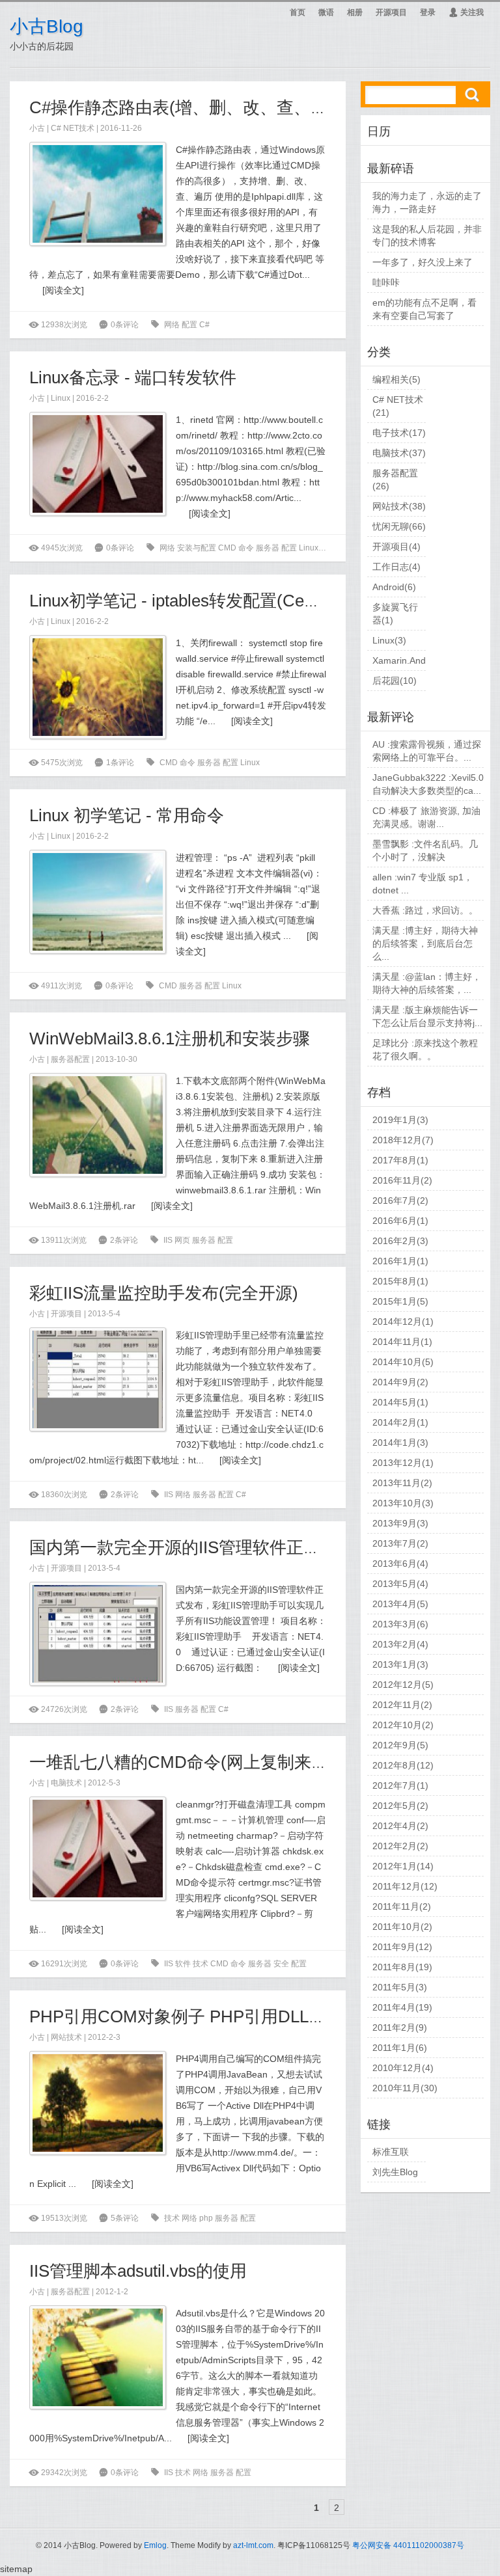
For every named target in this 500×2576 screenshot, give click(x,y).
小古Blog (47, 26)
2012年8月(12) (403, 1765)
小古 (37, 128)
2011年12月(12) (405, 1886)
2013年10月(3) (403, 1503)
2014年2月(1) (400, 1422)
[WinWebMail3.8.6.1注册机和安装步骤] (98, 1125)
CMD (228, 548)
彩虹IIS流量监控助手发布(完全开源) (164, 1293)
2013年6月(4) (400, 1564)
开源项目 (391, 12)
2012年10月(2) (403, 1725)
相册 (355, 12)
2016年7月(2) (400, 1200)
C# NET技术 (73, 128)
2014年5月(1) (400, 1402)
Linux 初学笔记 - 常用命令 (127, 815)
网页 (183, 1240)
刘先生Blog (395, 2172)
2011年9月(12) (402, 1947)
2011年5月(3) (400, 1987)
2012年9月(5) (400, 1745)
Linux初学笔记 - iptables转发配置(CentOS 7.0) (202, 601)
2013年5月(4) (400, 1584)
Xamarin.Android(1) (413, 660)
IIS (169, 1240)
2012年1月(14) (403, 1866)
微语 (326, 12)
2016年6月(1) (400, 1221)
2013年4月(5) (400, 1604)
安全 (282, 1964)
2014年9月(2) (400, 1382)
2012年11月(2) (402, 1705)
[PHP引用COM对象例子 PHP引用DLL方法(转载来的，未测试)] (98, 2103)
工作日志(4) (396, 567)
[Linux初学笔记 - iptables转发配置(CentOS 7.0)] (98, 687)
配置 (190, 325)
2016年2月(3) (400, 1241)
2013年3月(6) (400, 1624)
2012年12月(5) (403, 1685)
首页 (298, 12)
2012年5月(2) (400, 1806)
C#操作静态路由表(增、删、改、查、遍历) (190, 107)
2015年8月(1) (400, 1281)
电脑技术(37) (399, 453)
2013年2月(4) (400, 1644)
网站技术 (66, 2037)
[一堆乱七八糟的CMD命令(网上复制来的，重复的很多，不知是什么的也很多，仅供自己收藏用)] (98, 1849)
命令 (247, 548)
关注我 (466, 12)
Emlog (155, 2545)
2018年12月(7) (403, 1140)
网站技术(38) (399, 506)
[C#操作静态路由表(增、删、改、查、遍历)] (98, 194)
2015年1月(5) (400, 1301)
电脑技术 (66, 1783)
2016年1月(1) (400, 1261)
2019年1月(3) (400, 1120)
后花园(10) (395, 681)
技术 (201, 1964)
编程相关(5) (396, 379)
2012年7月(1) (400, 1785)
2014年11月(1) (402, 1342)
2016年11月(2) (402, 1180)
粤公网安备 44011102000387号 (408, 2545)
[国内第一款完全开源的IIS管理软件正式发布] (98, 1634)
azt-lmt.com (253, 2545)
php (207, 2218)
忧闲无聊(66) (399, 526)
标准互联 (391, 2152)
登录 (428, 12)
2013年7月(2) (400, 1543)
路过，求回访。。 (441, 910)
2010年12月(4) (403, 2068)
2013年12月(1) (403, 1463)
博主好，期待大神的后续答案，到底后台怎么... (425, 943)
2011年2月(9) (400, 2027)
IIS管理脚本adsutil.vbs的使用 (138, 2271)
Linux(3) (389, 640)
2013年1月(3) (400, 1664)
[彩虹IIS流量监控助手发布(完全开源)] (98, 1379)
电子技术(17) (399, 433)
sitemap (16, 2569)
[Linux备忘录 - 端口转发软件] (98, 464)
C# (204, 325)
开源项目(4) (396, 547)
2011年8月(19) (402, 1967)
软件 (184, 1964)
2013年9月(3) (400, 1523)
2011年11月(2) (402, 1906)
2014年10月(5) (403, 1362)
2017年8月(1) (400, 1160)
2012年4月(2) (400, 1826)
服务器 (269, 548)
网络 (173, 325)
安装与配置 (198, 548)
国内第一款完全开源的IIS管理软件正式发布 (192, 1547)
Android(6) (394, 587)
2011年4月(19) (402, 2007)
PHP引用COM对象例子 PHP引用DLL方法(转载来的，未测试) (259, 2016)
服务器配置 (70, 1059)
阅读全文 (63, 290)
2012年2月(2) (400, 1846)
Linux (61, 398)
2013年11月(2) (402, 1483)
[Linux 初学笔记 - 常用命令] (98, 902)
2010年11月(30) (405, 2088)
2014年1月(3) (400, 1443)
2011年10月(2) (402, 1927)
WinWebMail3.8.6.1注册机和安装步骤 (170, 1038)
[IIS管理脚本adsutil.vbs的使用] (98, 2357)
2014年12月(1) (403, 1322)
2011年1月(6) (400, 2048)
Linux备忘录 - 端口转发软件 (133, 377)
